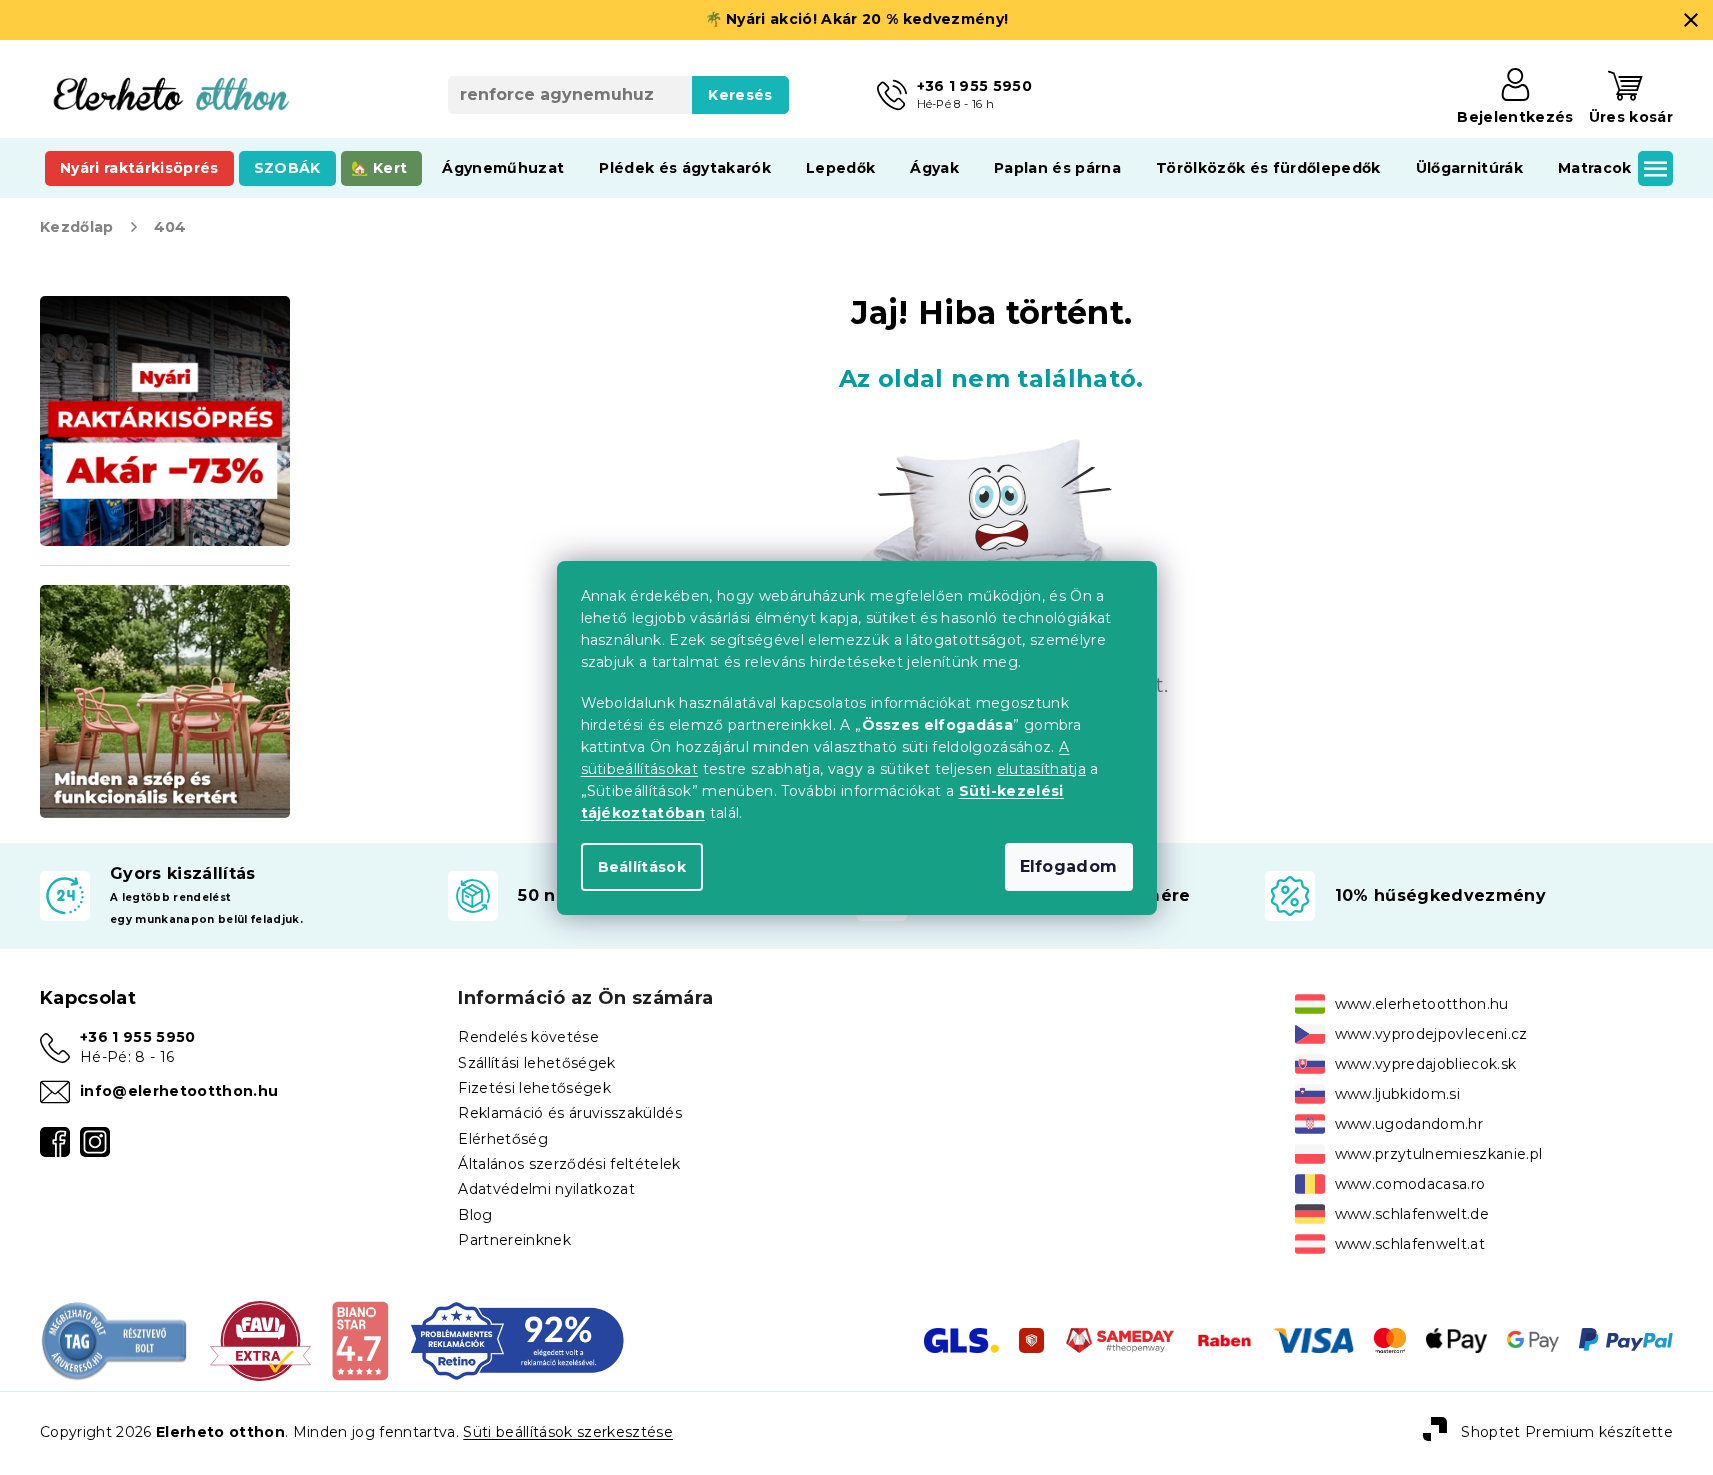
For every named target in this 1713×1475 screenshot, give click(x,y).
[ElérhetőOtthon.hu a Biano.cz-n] (359, 1339)
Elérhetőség (503, 1139)
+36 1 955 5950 (138, 1037)
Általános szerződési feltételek (569, 1164)
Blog (475, 1215)
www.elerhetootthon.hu (1422, 1004)
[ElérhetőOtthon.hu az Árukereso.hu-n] (115, 1339)
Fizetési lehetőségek (534, 1088)
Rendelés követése (528, 1037)
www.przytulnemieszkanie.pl (1439, 1154)
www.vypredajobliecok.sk (1426, 1064)
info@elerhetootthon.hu (179, 1091)
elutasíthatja (1041, 769)
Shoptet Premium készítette (1567, 1432)
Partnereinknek (514, 1240)
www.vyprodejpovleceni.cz (1431, 1034)
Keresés (740, 95)
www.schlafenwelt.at (1410, 1244)
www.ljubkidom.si (1397, 1094)
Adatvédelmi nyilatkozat (546, 1189)
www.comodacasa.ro (1410, 1184)
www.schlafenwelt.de (1412, 1214)
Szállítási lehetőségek (536, 1063)
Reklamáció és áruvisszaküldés (570, 1113)
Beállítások (642, 867)
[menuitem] (139, 168)
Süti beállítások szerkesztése (568, 1432)
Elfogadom (1069, 866)
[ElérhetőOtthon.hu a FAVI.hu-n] (260, 1339)
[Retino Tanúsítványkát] (517, 1339)
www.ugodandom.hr (1409, 1124)
